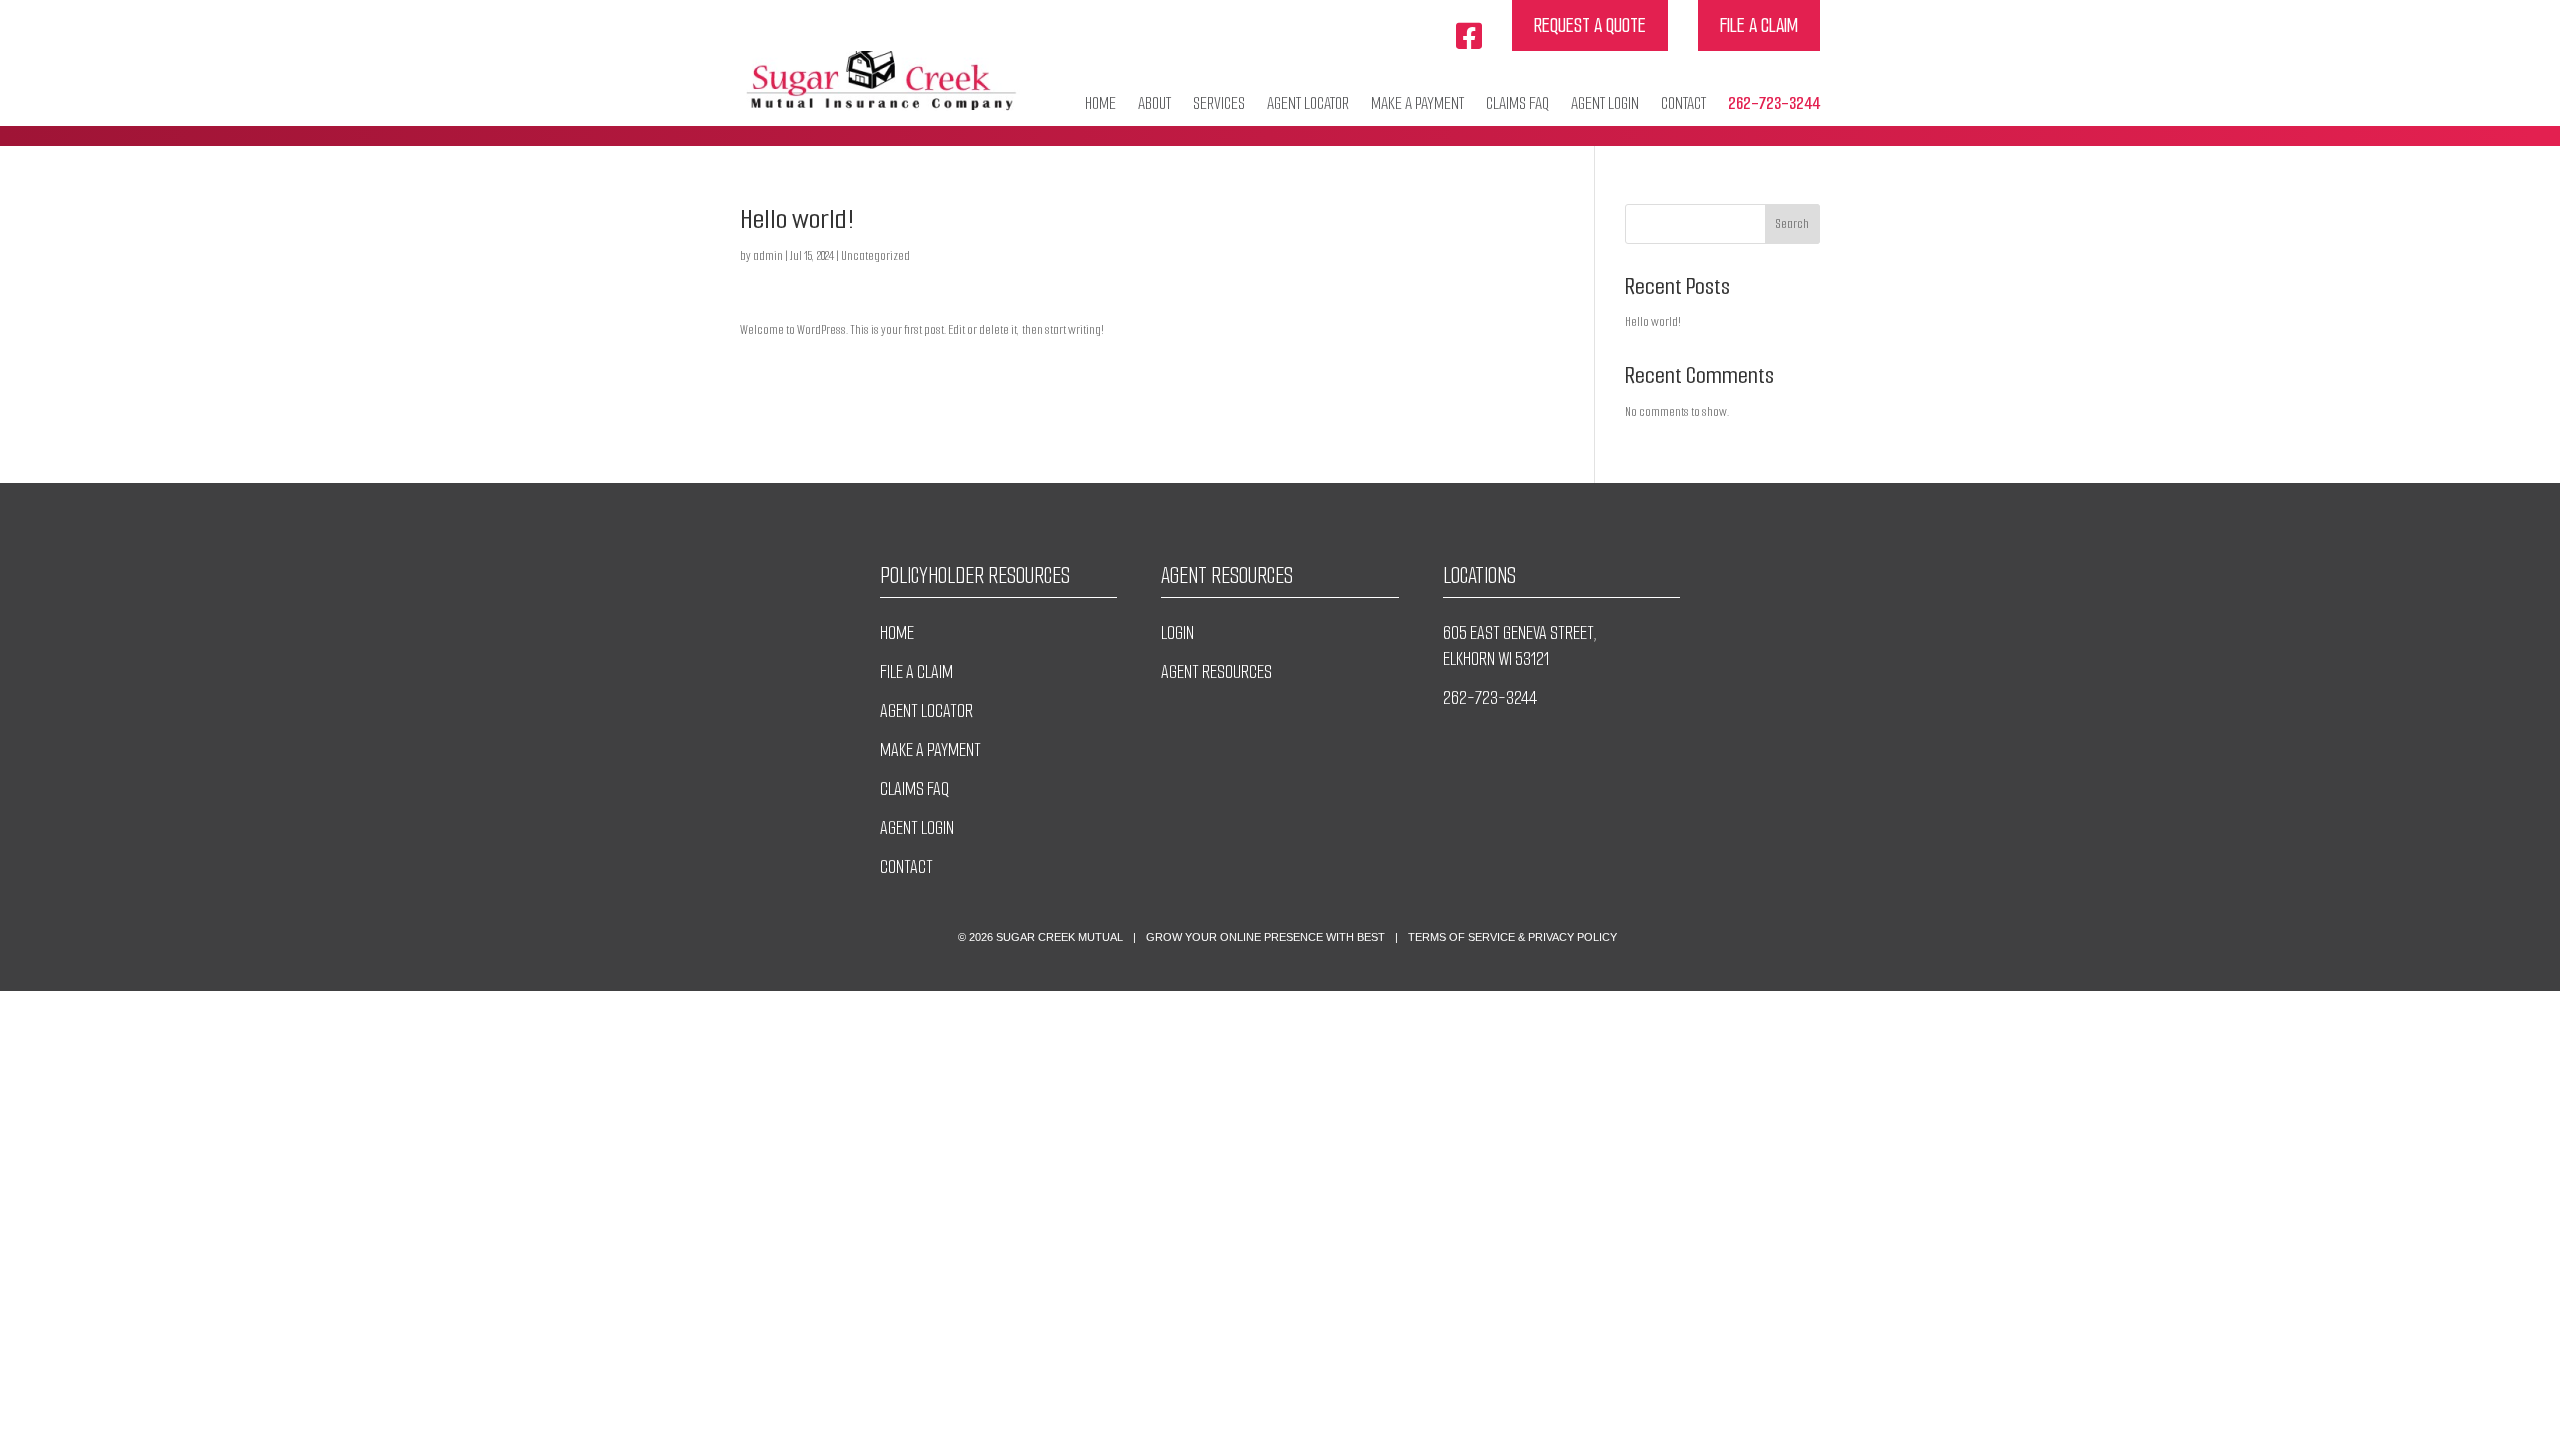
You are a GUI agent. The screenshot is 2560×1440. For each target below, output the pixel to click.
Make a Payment (1417, 103)
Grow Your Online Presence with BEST (1265, 937)
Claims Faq (1517, 103)
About (1154, 103)
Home (1100, 103)
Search (1792, 223)
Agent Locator (1308, 103)
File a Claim (1759, 25)
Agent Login (1605, 103)
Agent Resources (1216, 672)
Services (1219, 103)
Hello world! (1653, 321)
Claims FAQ (914, 789)
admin (768, 255)
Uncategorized (875, 255)
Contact (1683, 103)
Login (1177, 633)
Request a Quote (1590, 25)
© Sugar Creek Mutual (1040, 937)
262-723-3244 (1774, 103)
